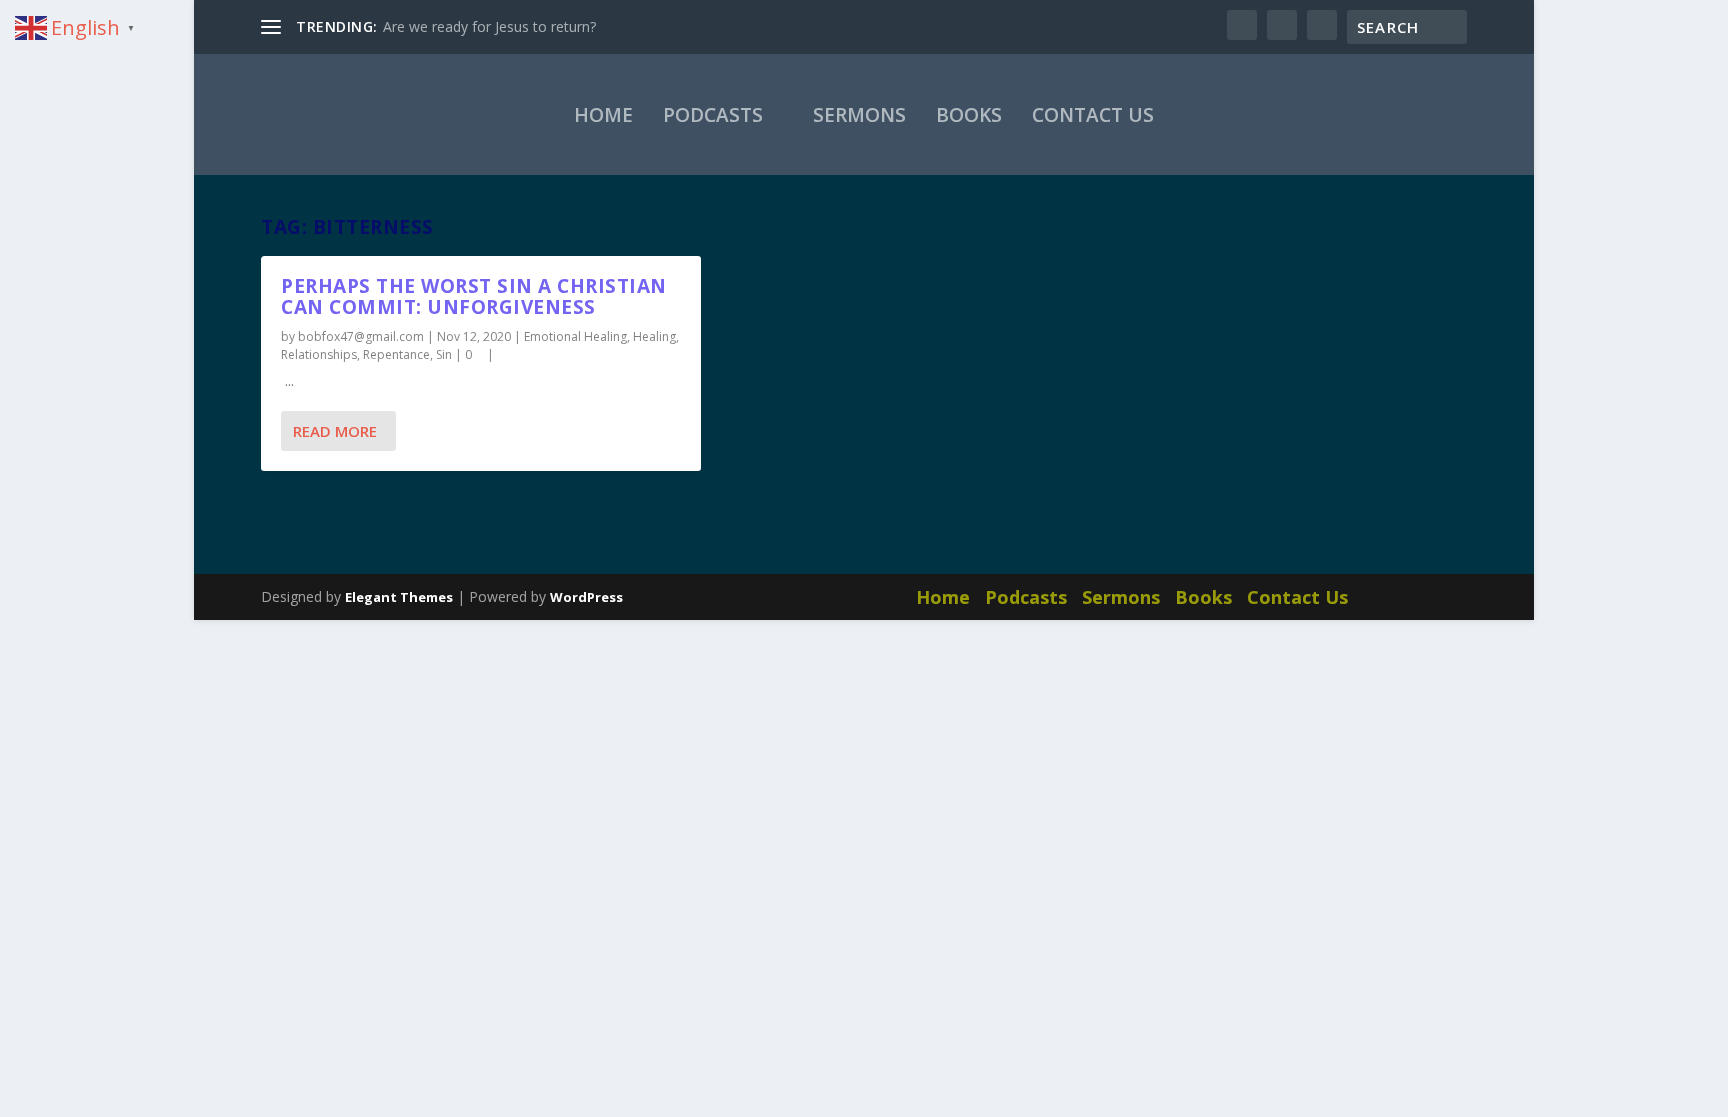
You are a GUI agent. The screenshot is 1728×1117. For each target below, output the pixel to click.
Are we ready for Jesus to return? (489, 26)
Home (603, 115)
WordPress (586, 597)
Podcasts (713, 115)
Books (969, 115)
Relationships (319, 354)
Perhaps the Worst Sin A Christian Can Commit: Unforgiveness (474, 296)
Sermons (859, 115)
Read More (335, 431)
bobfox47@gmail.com (361, 336)
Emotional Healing (575, 336)
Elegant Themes (399, 597)
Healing (654, 336)
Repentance (396, 354)
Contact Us (1093, 115)
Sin (444, 354)
